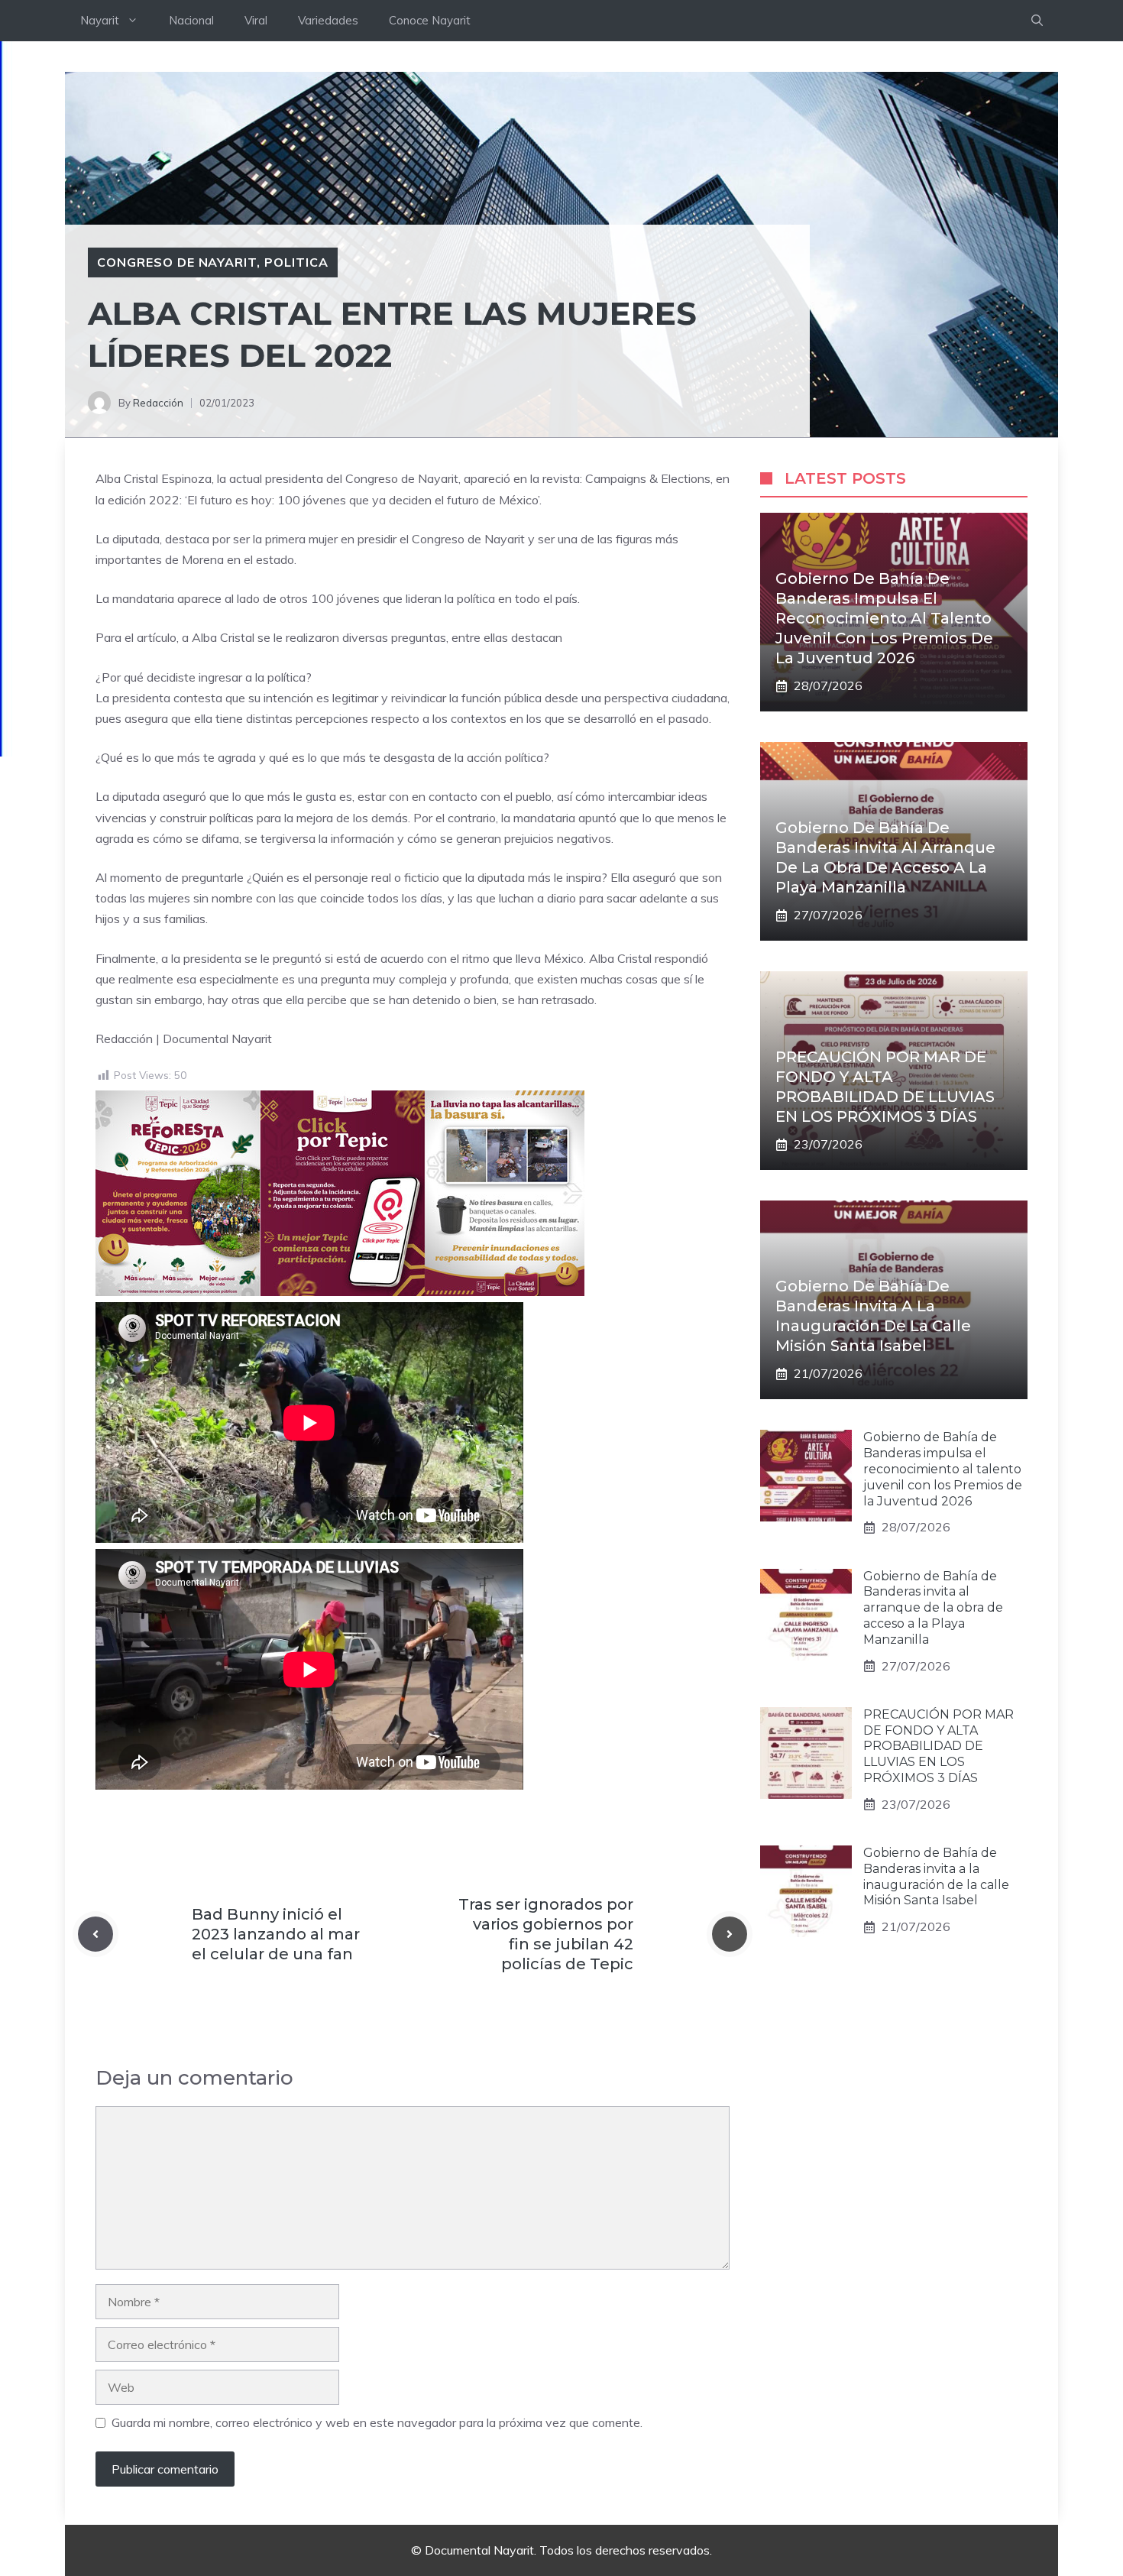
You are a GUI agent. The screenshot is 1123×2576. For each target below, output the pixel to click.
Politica (296, 262)
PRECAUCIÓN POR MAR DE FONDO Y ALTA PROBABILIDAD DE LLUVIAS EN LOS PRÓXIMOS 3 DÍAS (939, 1746)
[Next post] (730, 1934)
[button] (1037, 21)
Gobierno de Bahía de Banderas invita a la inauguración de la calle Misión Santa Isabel (936, 1876)
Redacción (158, 403)
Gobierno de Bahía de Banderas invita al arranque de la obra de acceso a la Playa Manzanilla (933, 1608)
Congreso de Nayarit (177, 262)
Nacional (191, 20)
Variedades (328, 20)
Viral (256, 20)
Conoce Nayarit (430, 20)
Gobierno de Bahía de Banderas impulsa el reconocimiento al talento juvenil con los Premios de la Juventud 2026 (884, 618)
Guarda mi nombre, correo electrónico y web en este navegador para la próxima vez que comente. (377, 2422)
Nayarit (100, 20)
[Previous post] (95, 1934)
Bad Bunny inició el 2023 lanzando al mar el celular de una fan (276, 1934)
